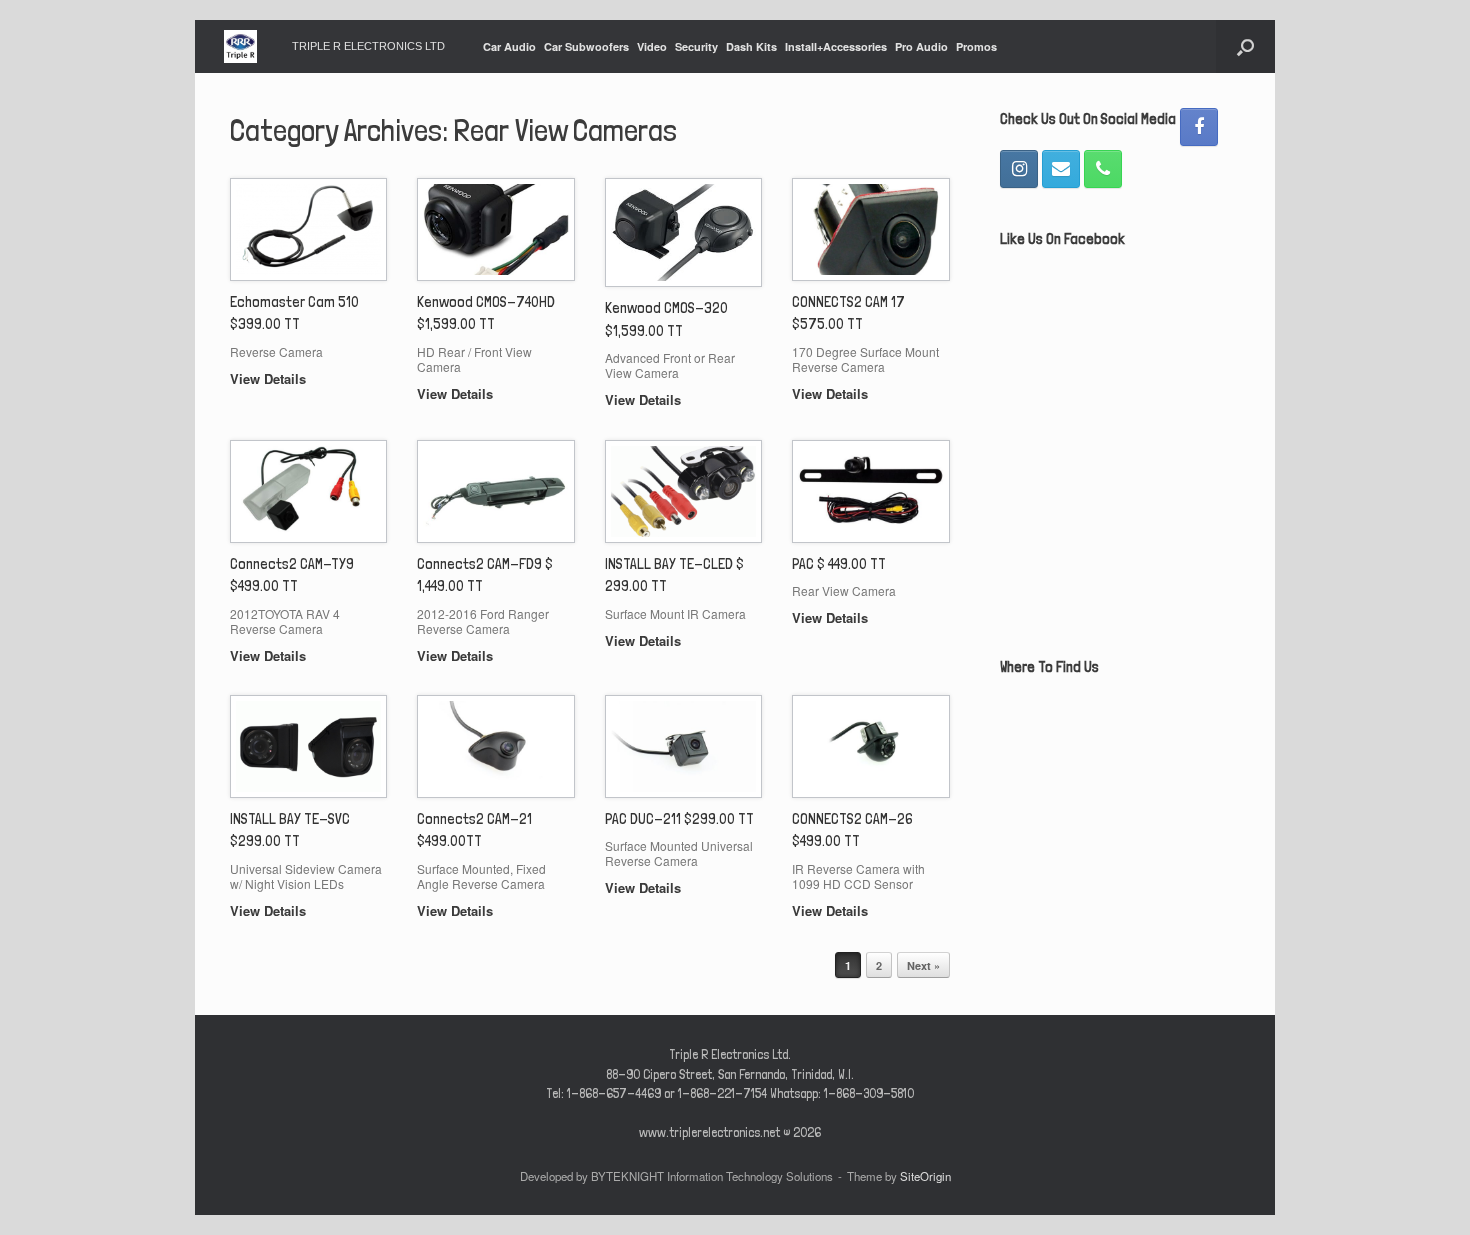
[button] (1245, 46)
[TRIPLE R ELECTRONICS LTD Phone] (1103, 169)
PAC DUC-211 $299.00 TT (679, 819)
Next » (923, 965)
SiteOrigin (925, 1176)
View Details (270, 378)
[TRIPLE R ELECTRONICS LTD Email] (1061, 169)
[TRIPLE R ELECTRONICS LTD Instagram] (1019, 169)
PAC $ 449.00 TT (839, 564)
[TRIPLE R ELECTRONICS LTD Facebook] (1199, 127)
